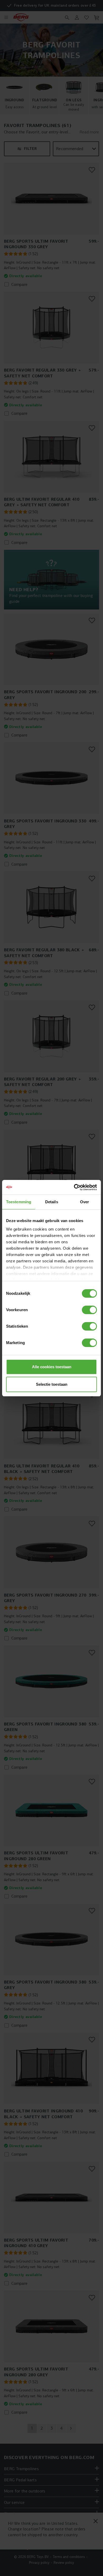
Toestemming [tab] (19, 1202)
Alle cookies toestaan (52, 1367)
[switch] (89, 1310)
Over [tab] (85, 1202)
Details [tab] (52, 1202)
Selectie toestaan (52, 1384)
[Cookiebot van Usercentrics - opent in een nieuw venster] (74, 1187)
